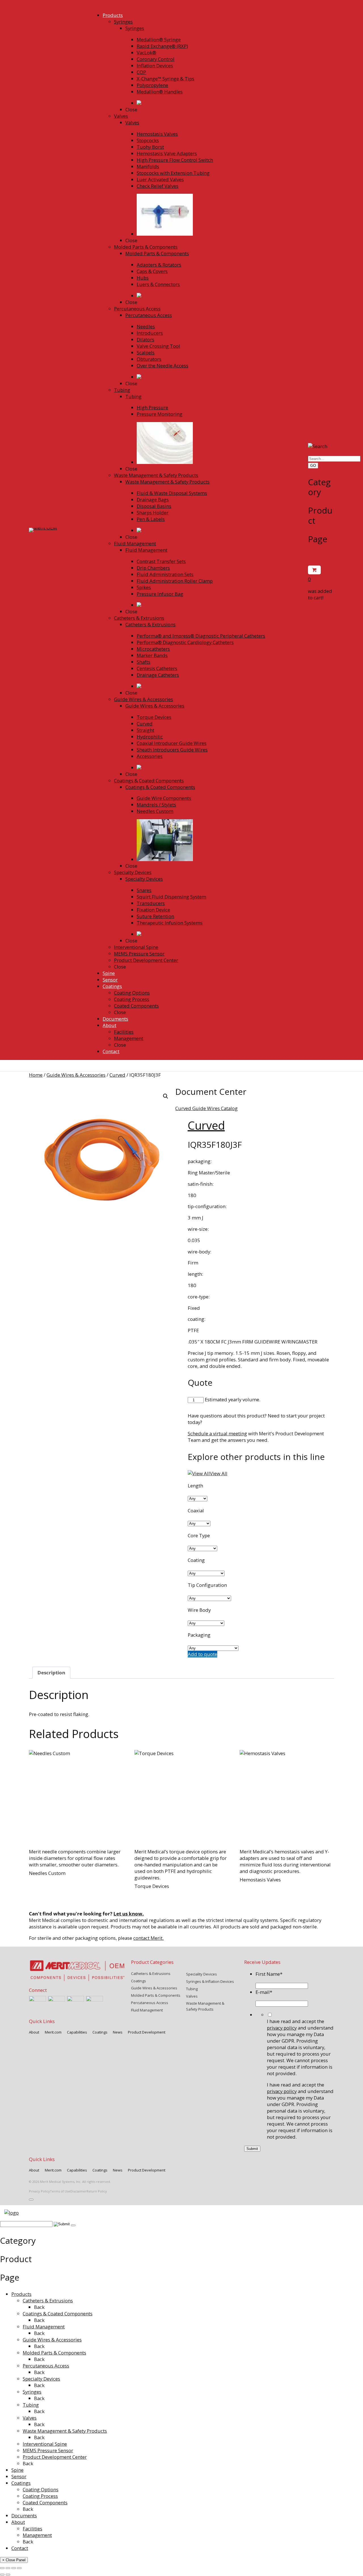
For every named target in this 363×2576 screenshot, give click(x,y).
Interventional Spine (45, 2444)
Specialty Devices (41, 2379)
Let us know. (129, 1914)
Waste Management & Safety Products (65, 2431)
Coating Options (41, 2489)
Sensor (19, 2476)
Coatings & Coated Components (58, 2314)
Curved (117, 1075)
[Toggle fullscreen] (8, 2568)
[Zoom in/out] (2, 2568)
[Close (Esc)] (19, 2568)
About (18, 2522)
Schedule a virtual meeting (217, 1433)
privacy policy (282, 2028)
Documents (24, 2516)
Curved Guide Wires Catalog (206, 1108)
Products (21, 2294)
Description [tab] (51, 1673)
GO (313, 466)
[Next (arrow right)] (8, 2575)
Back (39, 2307)
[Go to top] (31, 2200)
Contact (20, 2548)
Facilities (32, 2529)
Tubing (31, 2405)
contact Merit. (148, 1938)
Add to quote (202, 1654)
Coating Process (40, 2496)
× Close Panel (14, 2560)
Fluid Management (44, 2327)
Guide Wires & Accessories (76, 1075)
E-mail (264, 1992)
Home (36, 1075)
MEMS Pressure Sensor (48, 2450)
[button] (166, 1096)
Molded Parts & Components (54, 2353)
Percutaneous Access (46, 2366)
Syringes (32, 2392)
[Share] (14, 2568)
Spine (17, 2470)
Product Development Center (55, 2457)
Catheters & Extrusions (48, 2301)
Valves (30, 2418)
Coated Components (45, 2502)
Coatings (21, 2483)
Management (37, 2535)
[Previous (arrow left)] (2, 2575)
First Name (269, 1974)
